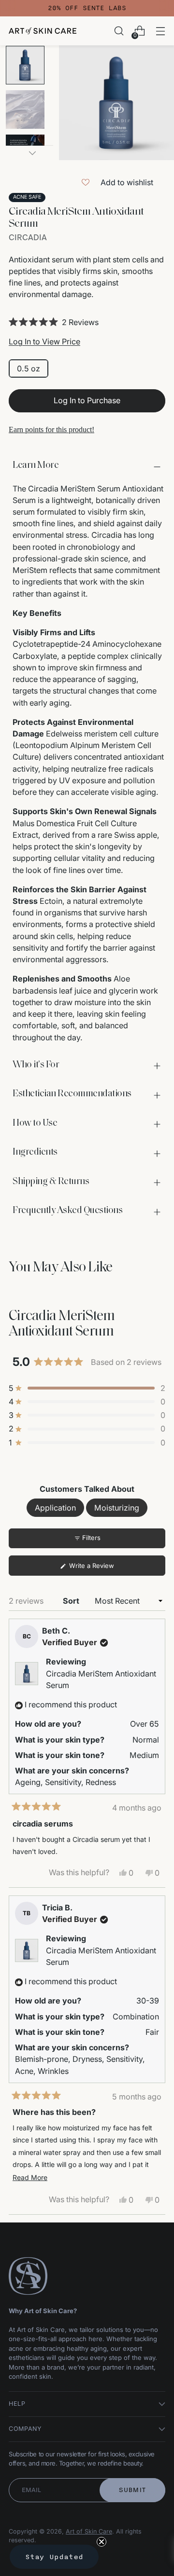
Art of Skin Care (89, 2531)
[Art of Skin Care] (43, 31)
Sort (72, 1601)
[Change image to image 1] (25, 65)
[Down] (32, 153)
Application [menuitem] (55, 1508)
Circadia (28, 238)
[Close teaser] (101, 2542)
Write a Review (103, 1568)
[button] (87, 322)
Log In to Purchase (87, 400)
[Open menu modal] (160, 31)
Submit (133, 2490)
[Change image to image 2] (25, 109)
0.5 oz (29, 368)
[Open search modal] (119, 31)
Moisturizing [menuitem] (117, 1508)
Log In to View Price (44, 341)
